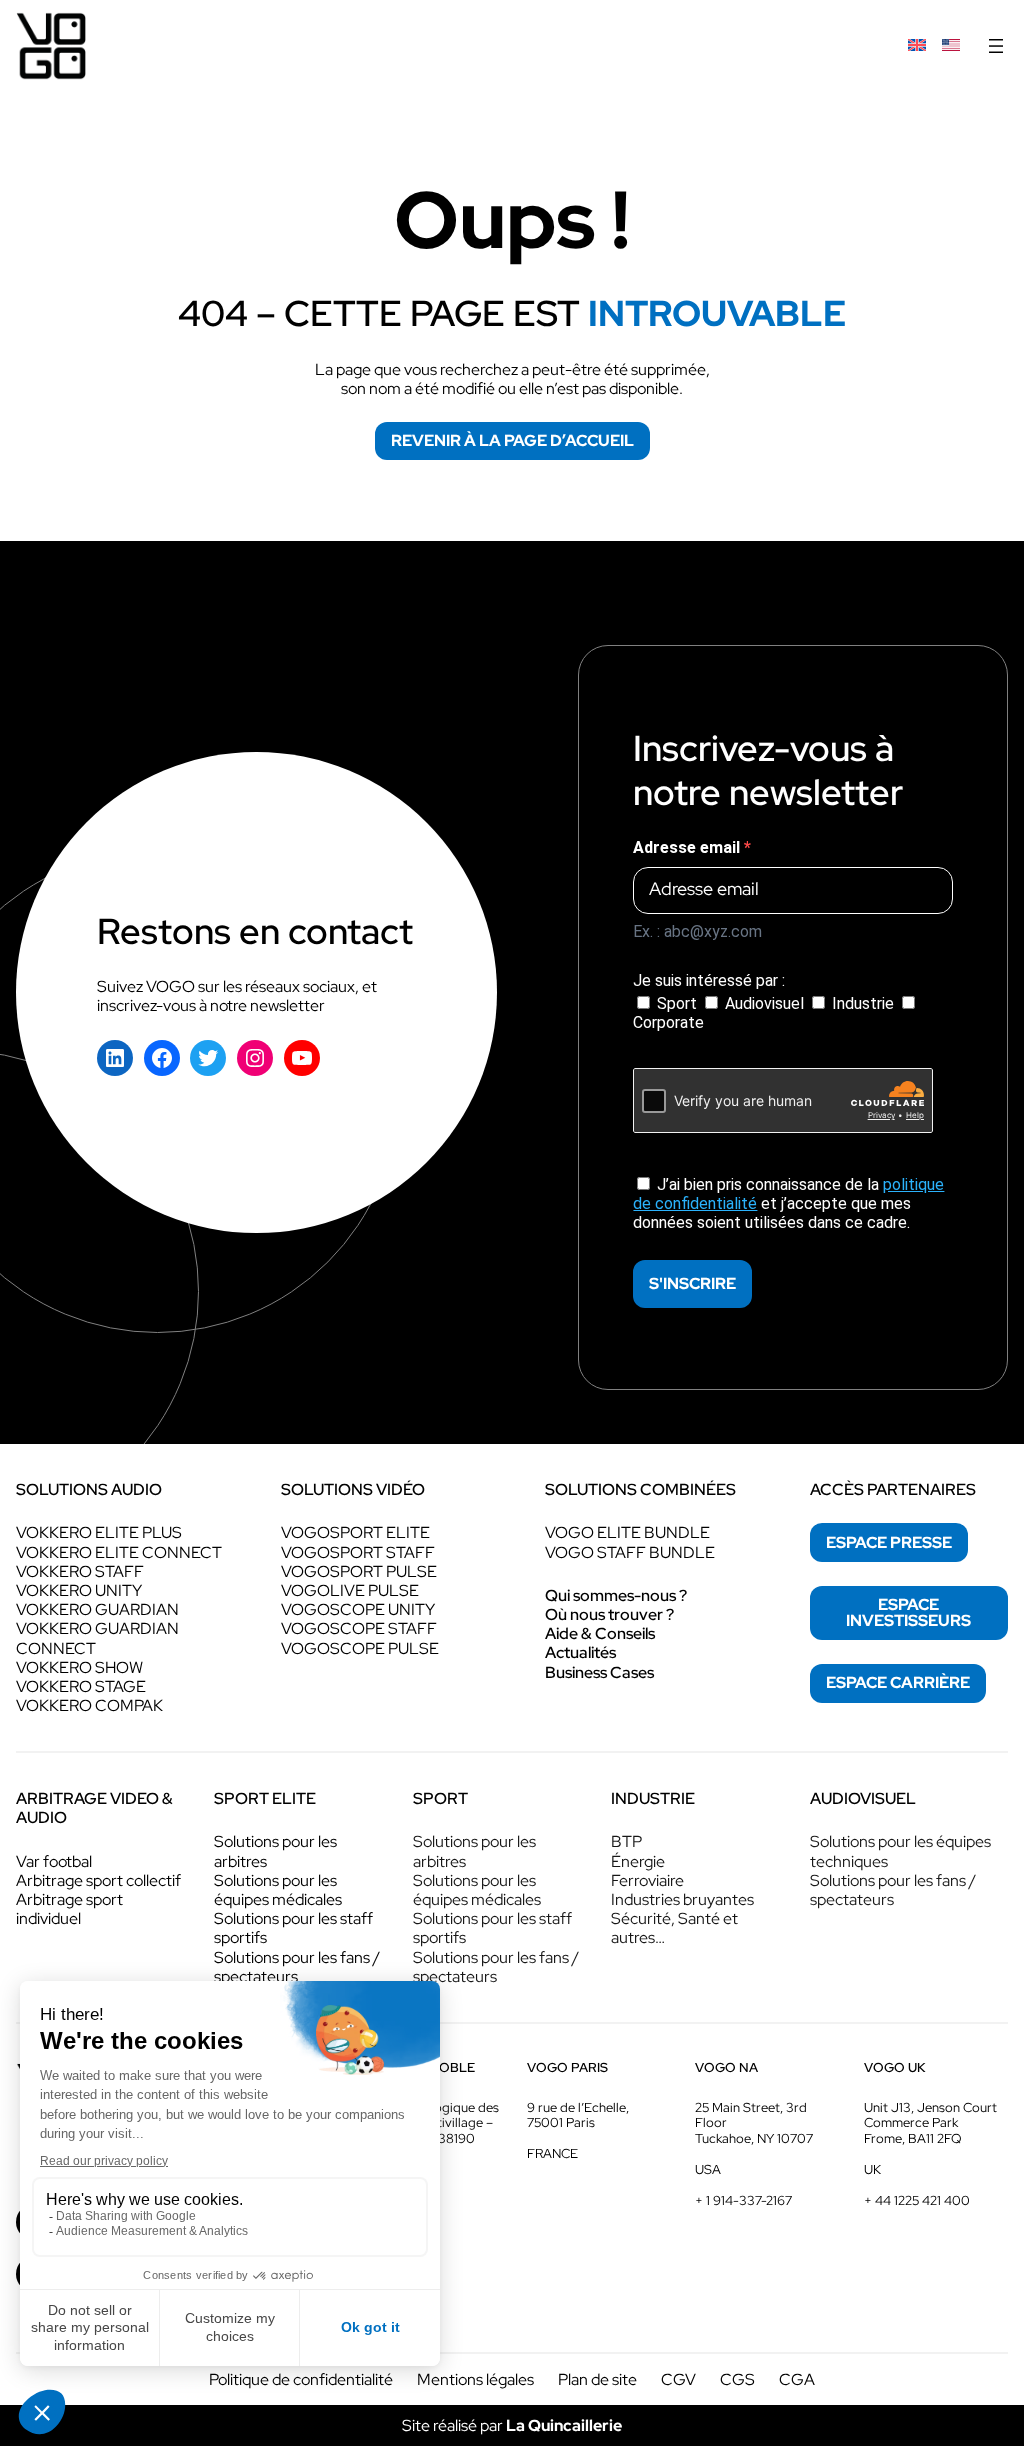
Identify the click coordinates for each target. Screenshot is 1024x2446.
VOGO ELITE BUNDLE (627, 1532)
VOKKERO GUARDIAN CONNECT (97, 1638)
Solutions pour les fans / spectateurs (297, 1967)
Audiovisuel (764, 1003)
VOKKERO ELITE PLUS (99, 1532)
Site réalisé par (512, 2425)
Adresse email (688, 847)
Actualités (580, 1652)
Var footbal (54, 1861)
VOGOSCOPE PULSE (360, 1648)
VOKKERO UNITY (79, 1590)
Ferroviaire (647, 1880)
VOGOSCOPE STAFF (359, 1628)
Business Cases (599, 1672)
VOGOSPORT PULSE (359, 1571)
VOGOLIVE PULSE (350, 1590)
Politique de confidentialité (301, 2379)
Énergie (638, 1861)
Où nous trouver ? (609, 1614)
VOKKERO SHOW (79, 1667)
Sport (677, 1003)
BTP (626, 1841)
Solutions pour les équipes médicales (278, 1890)
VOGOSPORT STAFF (358, 1552)
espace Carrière (898, 1682)
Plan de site (597, 2379)
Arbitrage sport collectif (98, 1880)
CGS (737, 2379)
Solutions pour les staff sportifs (293, 1928)
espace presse (889, 1542)
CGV (678, 2379)
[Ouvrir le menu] (996, 46)
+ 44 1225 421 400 (917, 2200)
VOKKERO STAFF (80, 1571)
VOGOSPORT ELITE (355, 1532)
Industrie (863, 1003)
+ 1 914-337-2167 (743, 2200)
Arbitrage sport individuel (69, 1909)
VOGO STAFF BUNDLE (630, 1552)
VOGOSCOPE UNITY (358, 1609)
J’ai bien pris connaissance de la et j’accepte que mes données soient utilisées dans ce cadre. (788, 1203)
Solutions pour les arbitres (275, 1851)
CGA (797, 2379)
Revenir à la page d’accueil (512, 440)
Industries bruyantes (682, 1899)
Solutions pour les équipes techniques (900, 1851)
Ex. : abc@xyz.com (697, 931)
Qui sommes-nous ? (616, 1595)
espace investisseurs (908, 1612)
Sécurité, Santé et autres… (674, 1928)
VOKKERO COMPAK (89, 1705)
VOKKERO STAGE (81, 1686)
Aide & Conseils (600, 1633)
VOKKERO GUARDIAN (97, 1609)
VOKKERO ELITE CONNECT (119, 1552)
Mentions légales (475, 2379)
